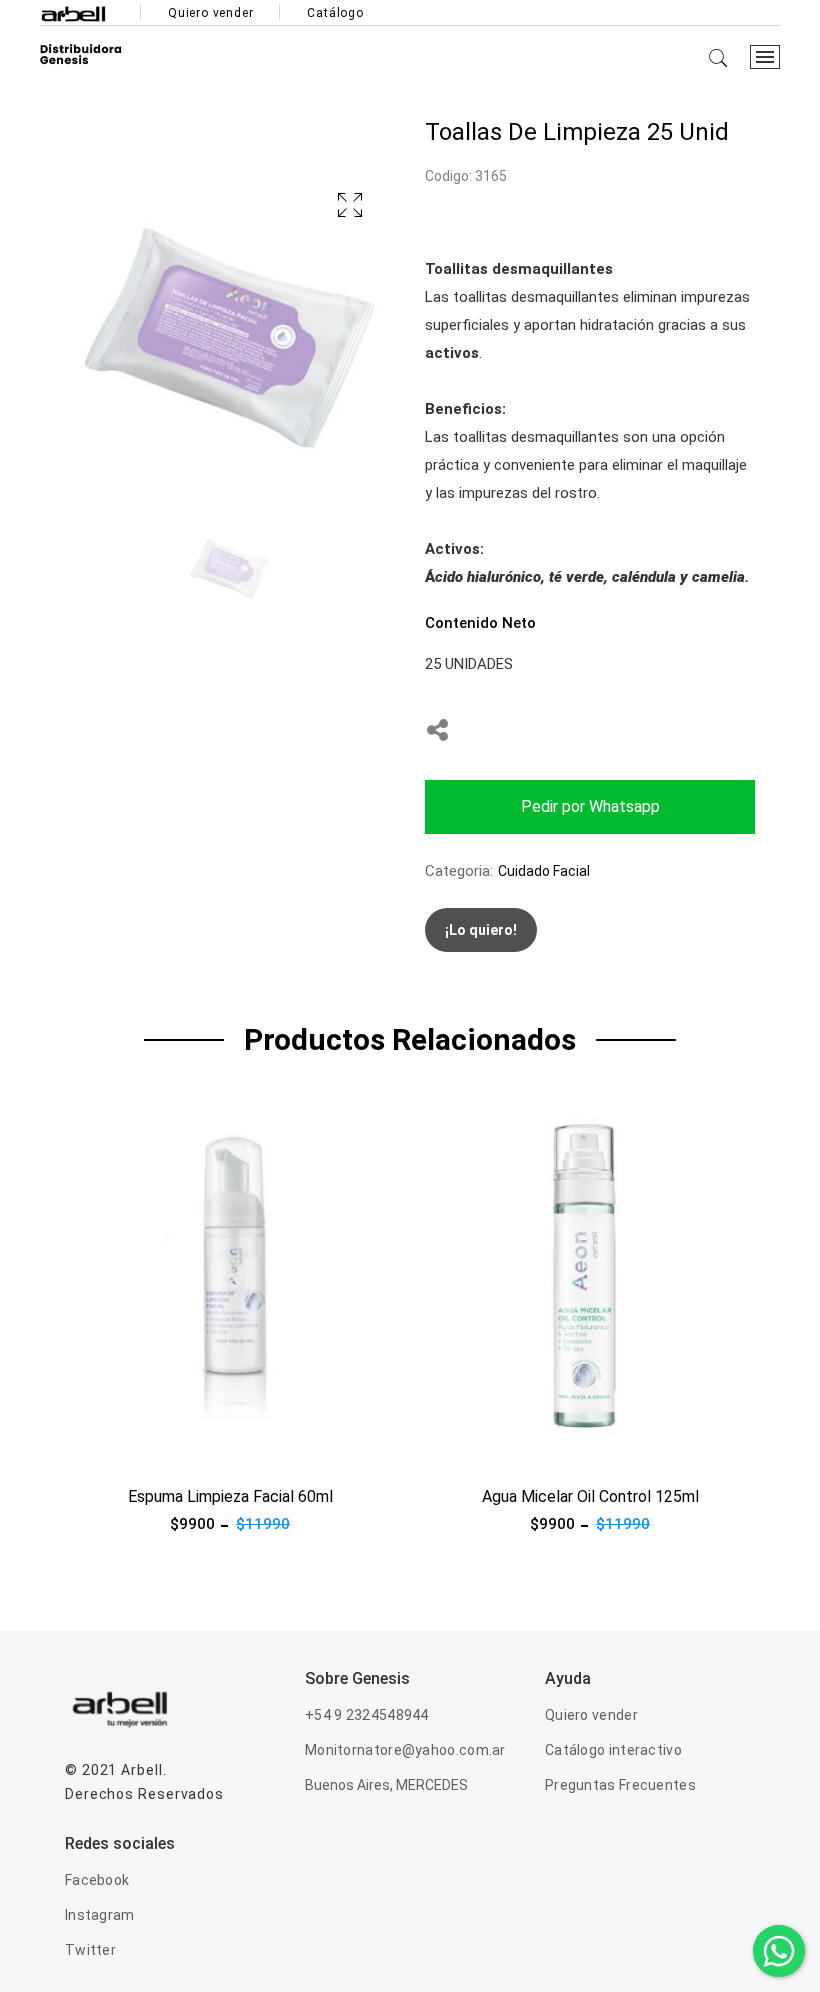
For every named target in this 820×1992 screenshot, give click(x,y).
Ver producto (109, 1450)
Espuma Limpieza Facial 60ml (230, 1496)
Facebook (97, 1880)
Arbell (141, 1770)
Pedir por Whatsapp (590, 806)
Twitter (90, 1950)
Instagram (100, 1915)
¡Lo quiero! (481, 930)
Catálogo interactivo (613, 1750)
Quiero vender (210, 13)
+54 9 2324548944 (367, 1715)
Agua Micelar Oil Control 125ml (590, 1496)
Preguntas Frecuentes (620, 1785)
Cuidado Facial (544, 871)
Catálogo (335, 13)
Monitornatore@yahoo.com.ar (405, 1750)
